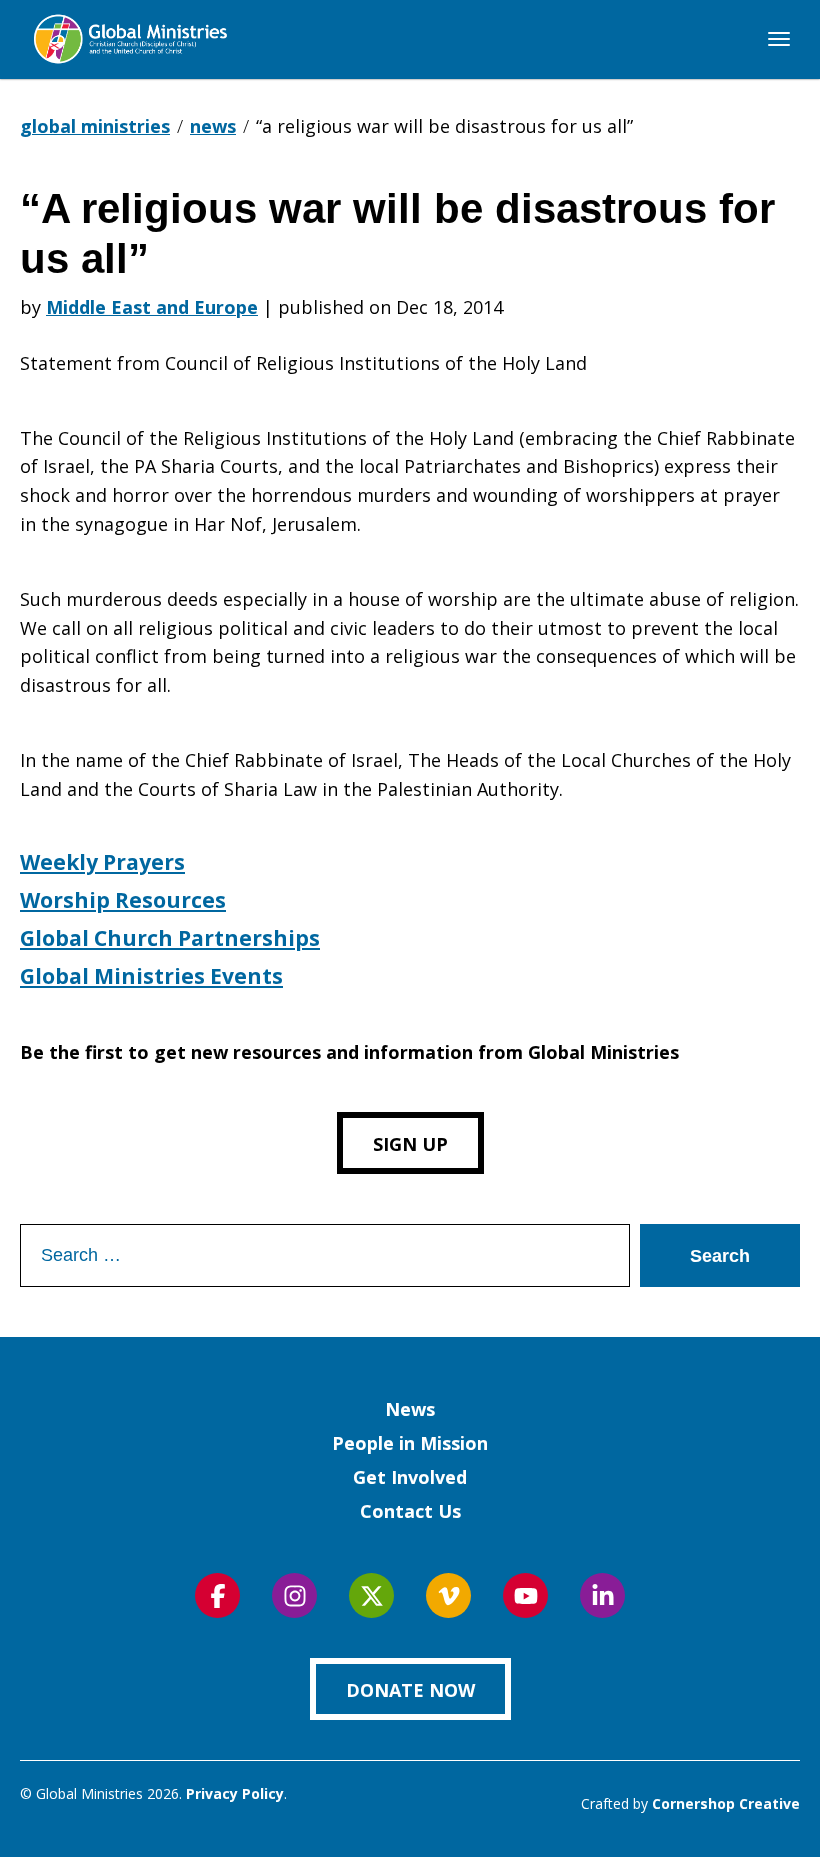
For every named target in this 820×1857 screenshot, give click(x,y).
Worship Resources (123, 900)
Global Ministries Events (151, 976)
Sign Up (410, 1144)
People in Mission (410, 1443)
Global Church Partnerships (170, 938)
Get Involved (410, 1477)
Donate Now (410, 1690)
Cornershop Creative (726, 1803)
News (410, 1409)
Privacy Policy (235, 1793)
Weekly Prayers (102, 862)
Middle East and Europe (152, 307)
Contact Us (410, 1511)
